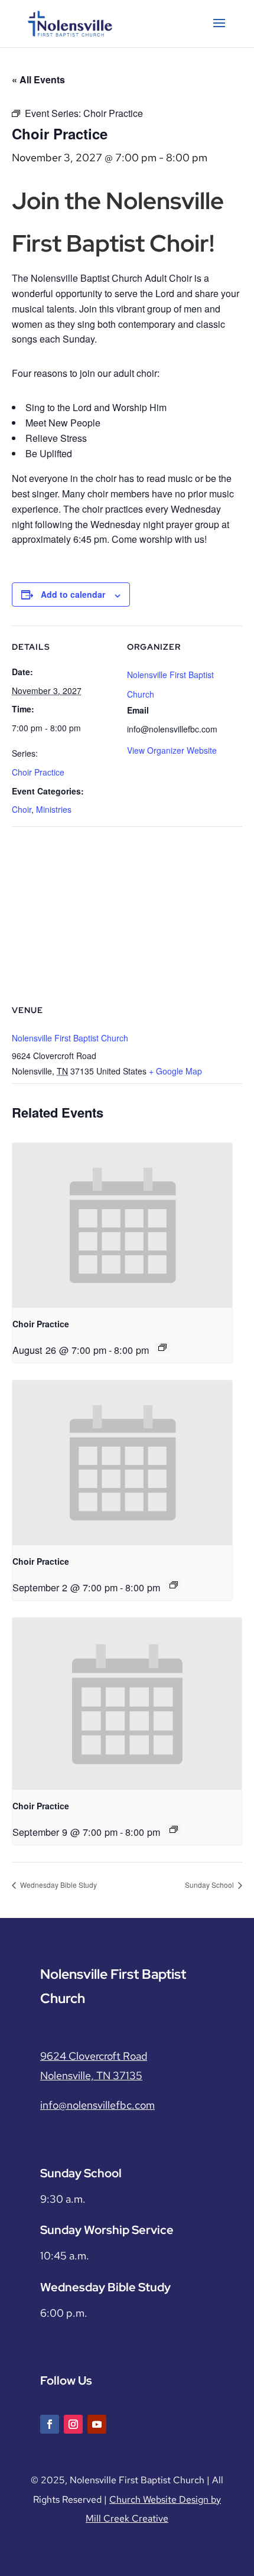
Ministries (54, 809)
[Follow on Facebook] (50, 2424)
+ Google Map (175, 1071)
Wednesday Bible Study (58, 1885)
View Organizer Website (172, 750)
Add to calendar (73, 594)
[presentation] (122, 1225)
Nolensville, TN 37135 (91, 2075)
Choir (22, 809)
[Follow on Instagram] (73, 2424)
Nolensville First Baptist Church (70, 1038)
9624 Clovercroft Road (94, 2056)
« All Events (38, 79)
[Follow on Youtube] (97, 2424)
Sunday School (210, 1885)
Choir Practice (38, 772)
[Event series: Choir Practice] (162, 1347)
